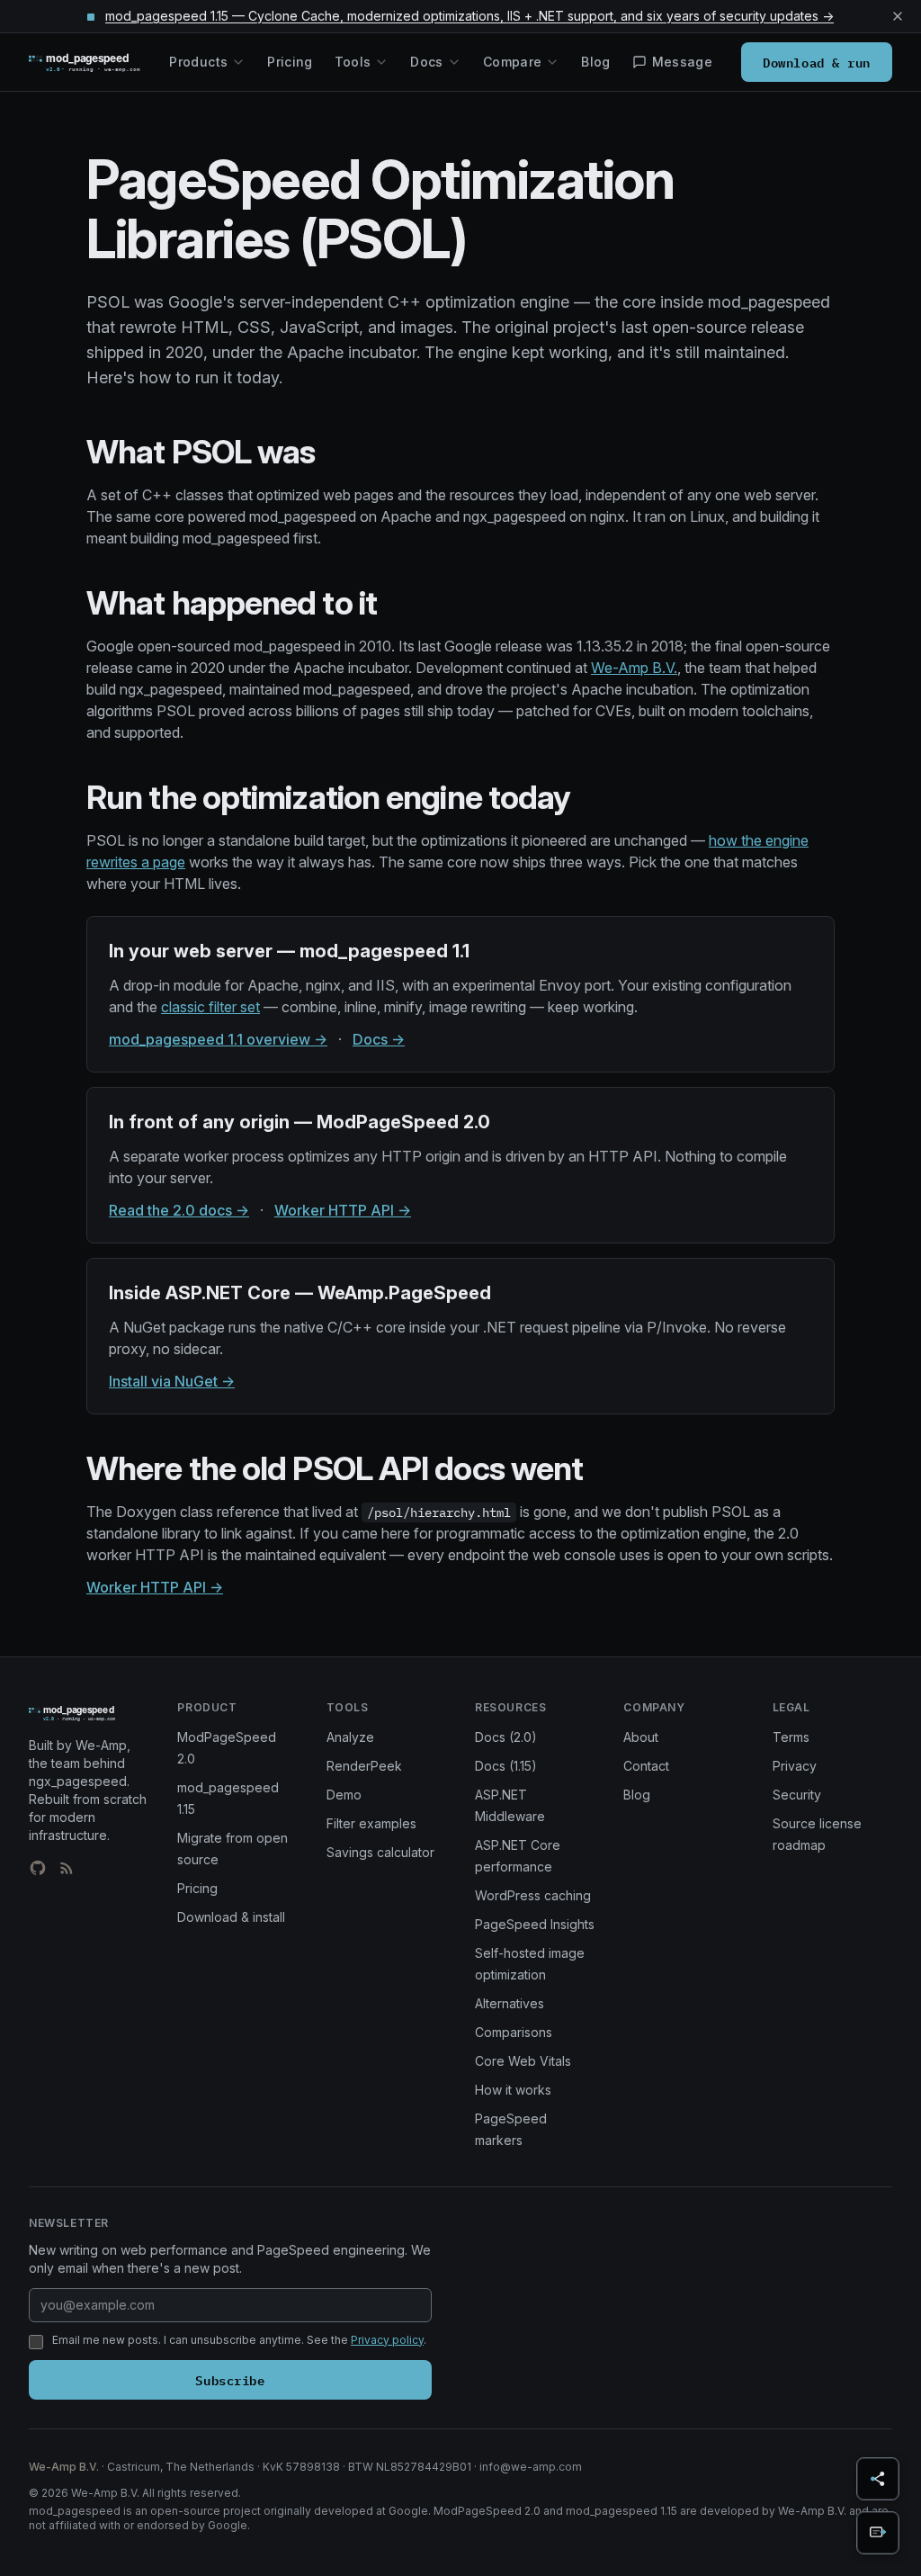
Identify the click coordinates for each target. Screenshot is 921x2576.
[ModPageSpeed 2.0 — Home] (99, 62)
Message (682, 62)
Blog (595, 62)
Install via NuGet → (172, 1381)
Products (198, 62)
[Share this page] (878, 2479)
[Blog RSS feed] (67, 1868)
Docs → (379, 1039)
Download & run (817, 62)
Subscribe (230, 2379)
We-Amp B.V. (634, 668)
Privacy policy (387, 2340)
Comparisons (514, 2032)
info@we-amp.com (531, 2467)
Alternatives (510, 2003)
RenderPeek (364, 1766)
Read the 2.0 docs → (179, 1210)
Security (797, 1795)
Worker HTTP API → (343, 1210)
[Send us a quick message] (878, 2533)
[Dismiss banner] (898, 16)
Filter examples (371, 1823)
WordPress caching (533, 1895)
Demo (344, 1795)
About (641, 1737)
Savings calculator (380, 1852)
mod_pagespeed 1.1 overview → (218, 1039)
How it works (513, 2090)
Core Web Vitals (523, 2061)
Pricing (290, 62)
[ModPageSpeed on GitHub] (38, 1868)
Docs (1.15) (506, 1766)
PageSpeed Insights (535, 1924)
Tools (353, 62)
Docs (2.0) (506, 1737)
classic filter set (210, 1007)
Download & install (231, 1917)
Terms (791, 1737)
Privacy (795, 1766)
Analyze (350, 1737)
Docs (426, 62)
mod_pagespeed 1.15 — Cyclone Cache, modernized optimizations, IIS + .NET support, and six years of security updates (469, 16)
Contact (646, 1766)
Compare (512, 62)
